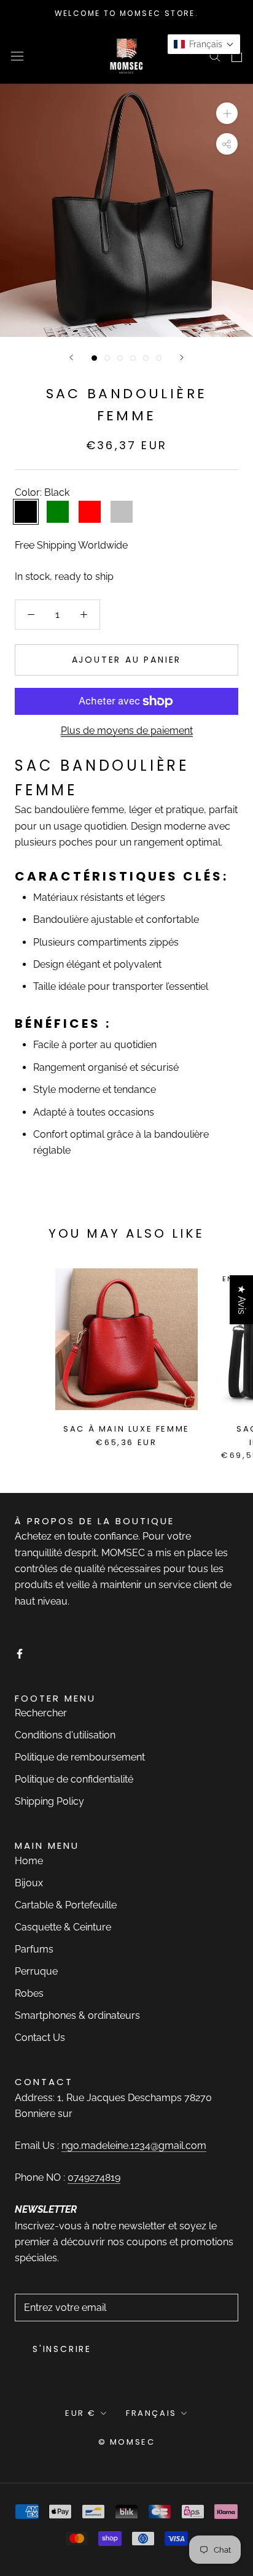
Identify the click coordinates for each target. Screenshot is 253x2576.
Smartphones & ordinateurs (77, 2015)
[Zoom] (227, 113)
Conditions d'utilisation (65, 1735)
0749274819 (94, 2177)
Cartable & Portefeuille (66, 1905)
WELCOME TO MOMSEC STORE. (127, 13)
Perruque (36, 1971)
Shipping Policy (49, 1801)
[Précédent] (71, 357)
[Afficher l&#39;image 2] (107, 358)
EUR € (81, 2413)
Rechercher (41, 1713)
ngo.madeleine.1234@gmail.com (134, 2146)
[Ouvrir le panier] (237, 56)
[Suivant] (182, 357)
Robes (29, 1993)
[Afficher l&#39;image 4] (133, 358)
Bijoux (29, 1883)
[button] (204, 44)
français (151, 2413)
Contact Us (40, 2038)
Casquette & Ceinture (63, 1927)
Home (29, 1861)
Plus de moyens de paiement (127, 731)
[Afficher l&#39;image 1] (94, 358)
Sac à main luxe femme (126, 1429)
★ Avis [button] (242, 1300)
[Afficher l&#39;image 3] (120, 358)
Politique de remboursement (80, 1757)
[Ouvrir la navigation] (17, 55)
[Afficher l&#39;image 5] (146, 358)
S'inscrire (62, 2349)
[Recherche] (215, 56)
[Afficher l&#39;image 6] (159, 358)
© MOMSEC (127, 2442)
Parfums (34, 1949)
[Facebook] (20, 1653)
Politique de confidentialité (74, 1779)
